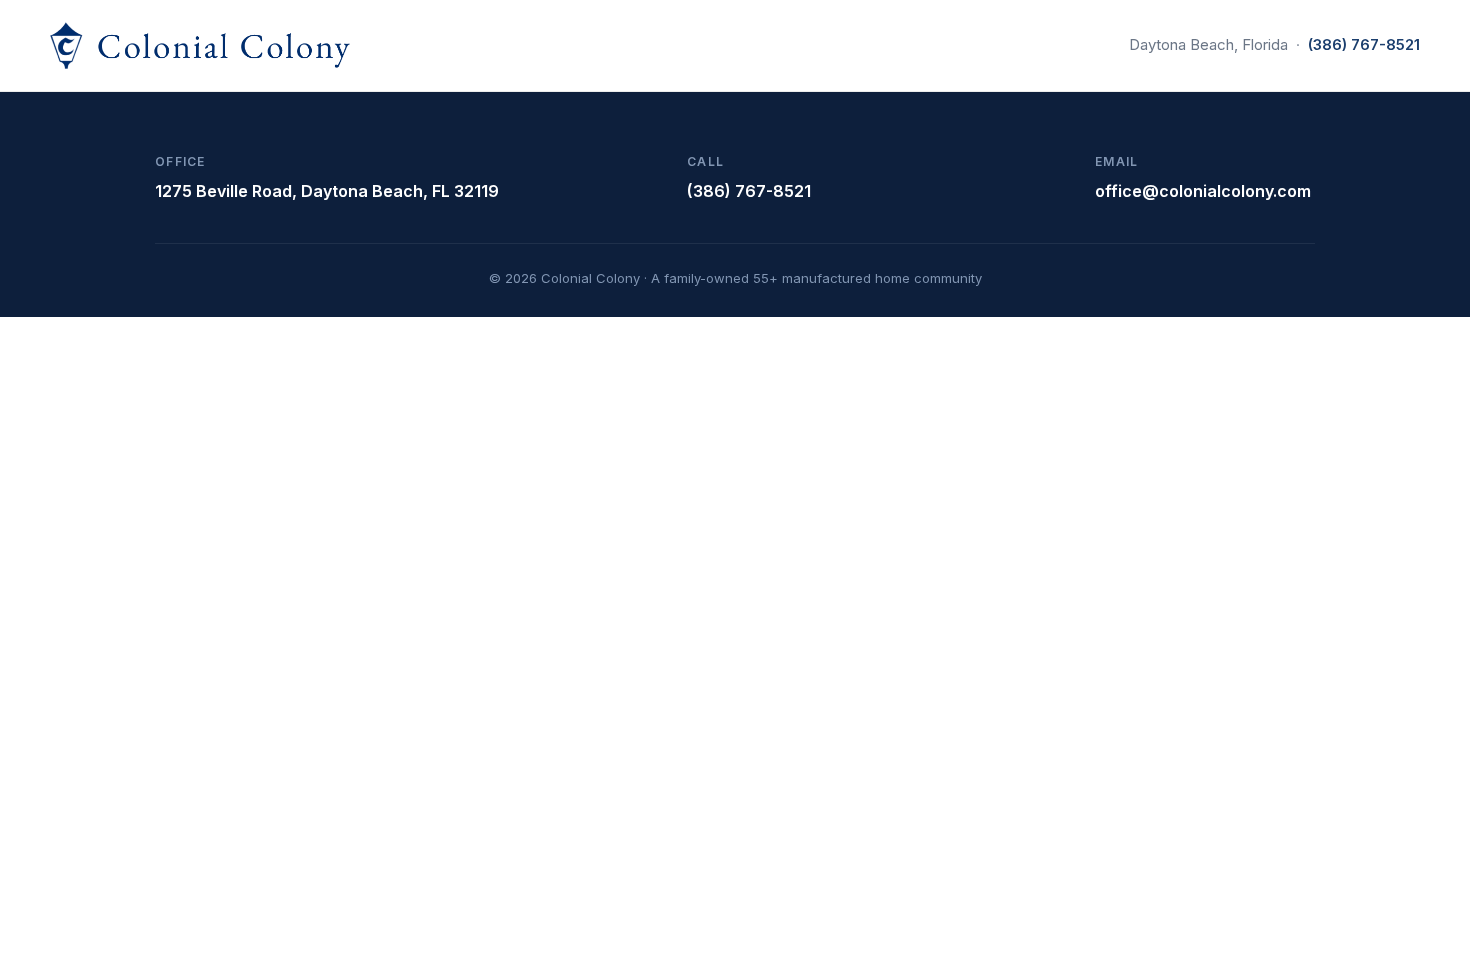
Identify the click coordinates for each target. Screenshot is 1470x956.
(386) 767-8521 (1364, 44)
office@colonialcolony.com (1203, 191)
